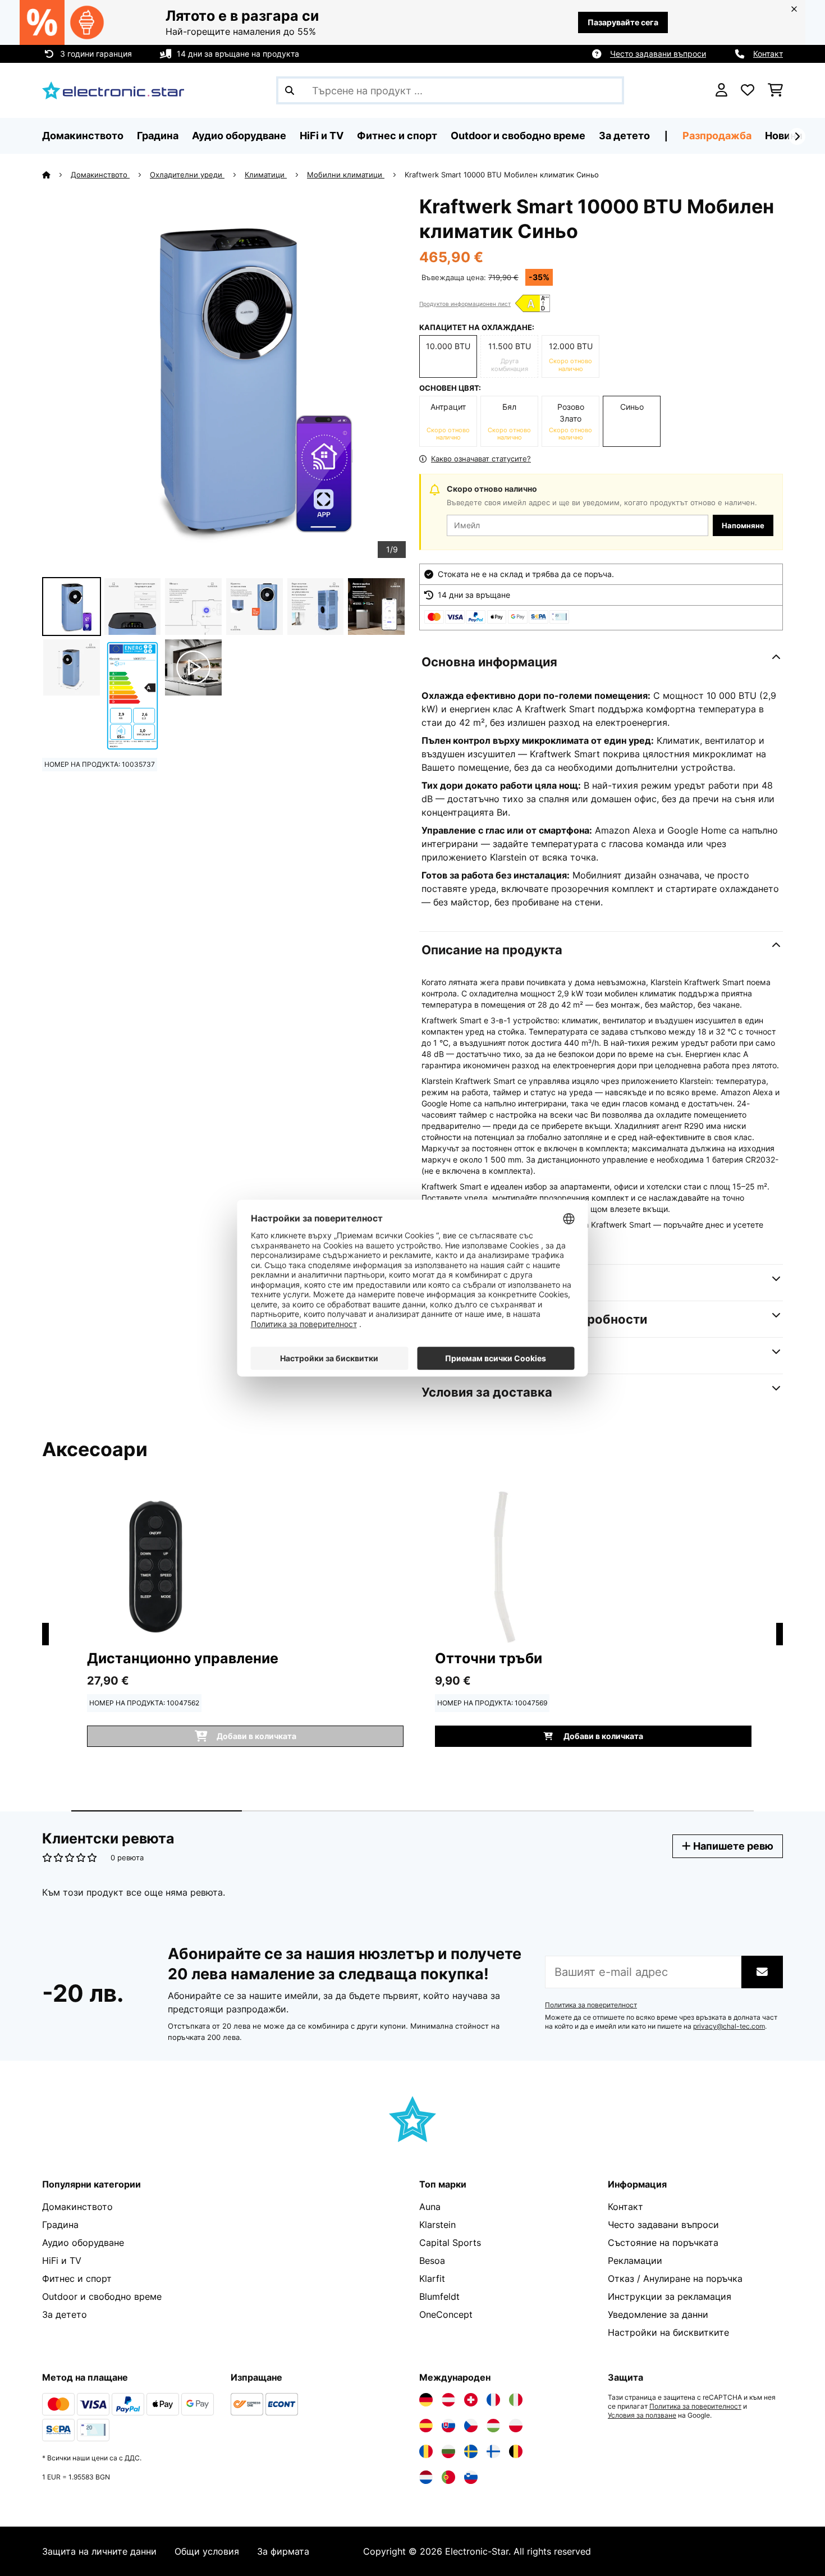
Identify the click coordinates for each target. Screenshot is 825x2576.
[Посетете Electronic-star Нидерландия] (426, 2477)
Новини (784, 136)
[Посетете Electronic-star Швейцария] (471, 2400)
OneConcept (446, 2314)
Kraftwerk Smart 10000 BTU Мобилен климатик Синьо (502, 175)
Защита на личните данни (99, 2551)
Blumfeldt (439, 2296)
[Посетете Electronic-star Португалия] (448, 2477)
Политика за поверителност (591, 2005)
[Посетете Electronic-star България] (448, 2451)
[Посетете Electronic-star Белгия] (516, 2451)
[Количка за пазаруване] (775, 90)
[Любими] (748, 90)
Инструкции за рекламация (670, 2296)
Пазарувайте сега (623, 22)
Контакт (768, 54)
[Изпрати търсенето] (290, 90)
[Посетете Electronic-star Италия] (516, 2400)
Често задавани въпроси (658, 54)
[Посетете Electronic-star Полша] (516, 2426)
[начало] (56, 175)
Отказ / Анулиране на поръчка (675, 2278)
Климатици (266, 175)
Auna (430, 2207)
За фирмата (283, 2551)
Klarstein (437, 2225)
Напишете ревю (732, 1846)
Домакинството (100, 175)
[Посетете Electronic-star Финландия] (493, 2451)
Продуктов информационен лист (465, 304)
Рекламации (635, 2261)
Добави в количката (602, 1736)
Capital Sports (450, 2243)
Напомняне (743, 525)
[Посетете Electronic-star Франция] (493, 2400)
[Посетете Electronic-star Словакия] (448, 2426)
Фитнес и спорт (77, 2278)
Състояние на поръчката (663, 2243)
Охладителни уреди (187, 175)
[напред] (797, 136)
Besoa (432, 2261)
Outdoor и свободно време (102, 2296)
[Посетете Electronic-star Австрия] (448, 2400)
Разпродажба (717, 136)
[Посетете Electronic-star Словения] (471, 2477)
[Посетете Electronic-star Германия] (426, 2400)
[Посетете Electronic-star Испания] (426, 2426)
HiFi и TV (62, 2261)
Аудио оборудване (83, 2243)
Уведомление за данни (658, 2314)
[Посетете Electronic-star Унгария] (493, 2426)
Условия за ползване (642, 2415)
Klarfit (432, 2278)
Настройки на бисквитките (668, 2332)
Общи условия (207, 2551)
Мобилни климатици (346, 175)
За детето (65, 2314)
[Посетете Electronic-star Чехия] (471, 2426)
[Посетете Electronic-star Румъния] (426, 2451)
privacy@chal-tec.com (729, 2026)
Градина (60, 2225)
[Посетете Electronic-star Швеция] (471, 2451)
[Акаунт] (721, 90)
